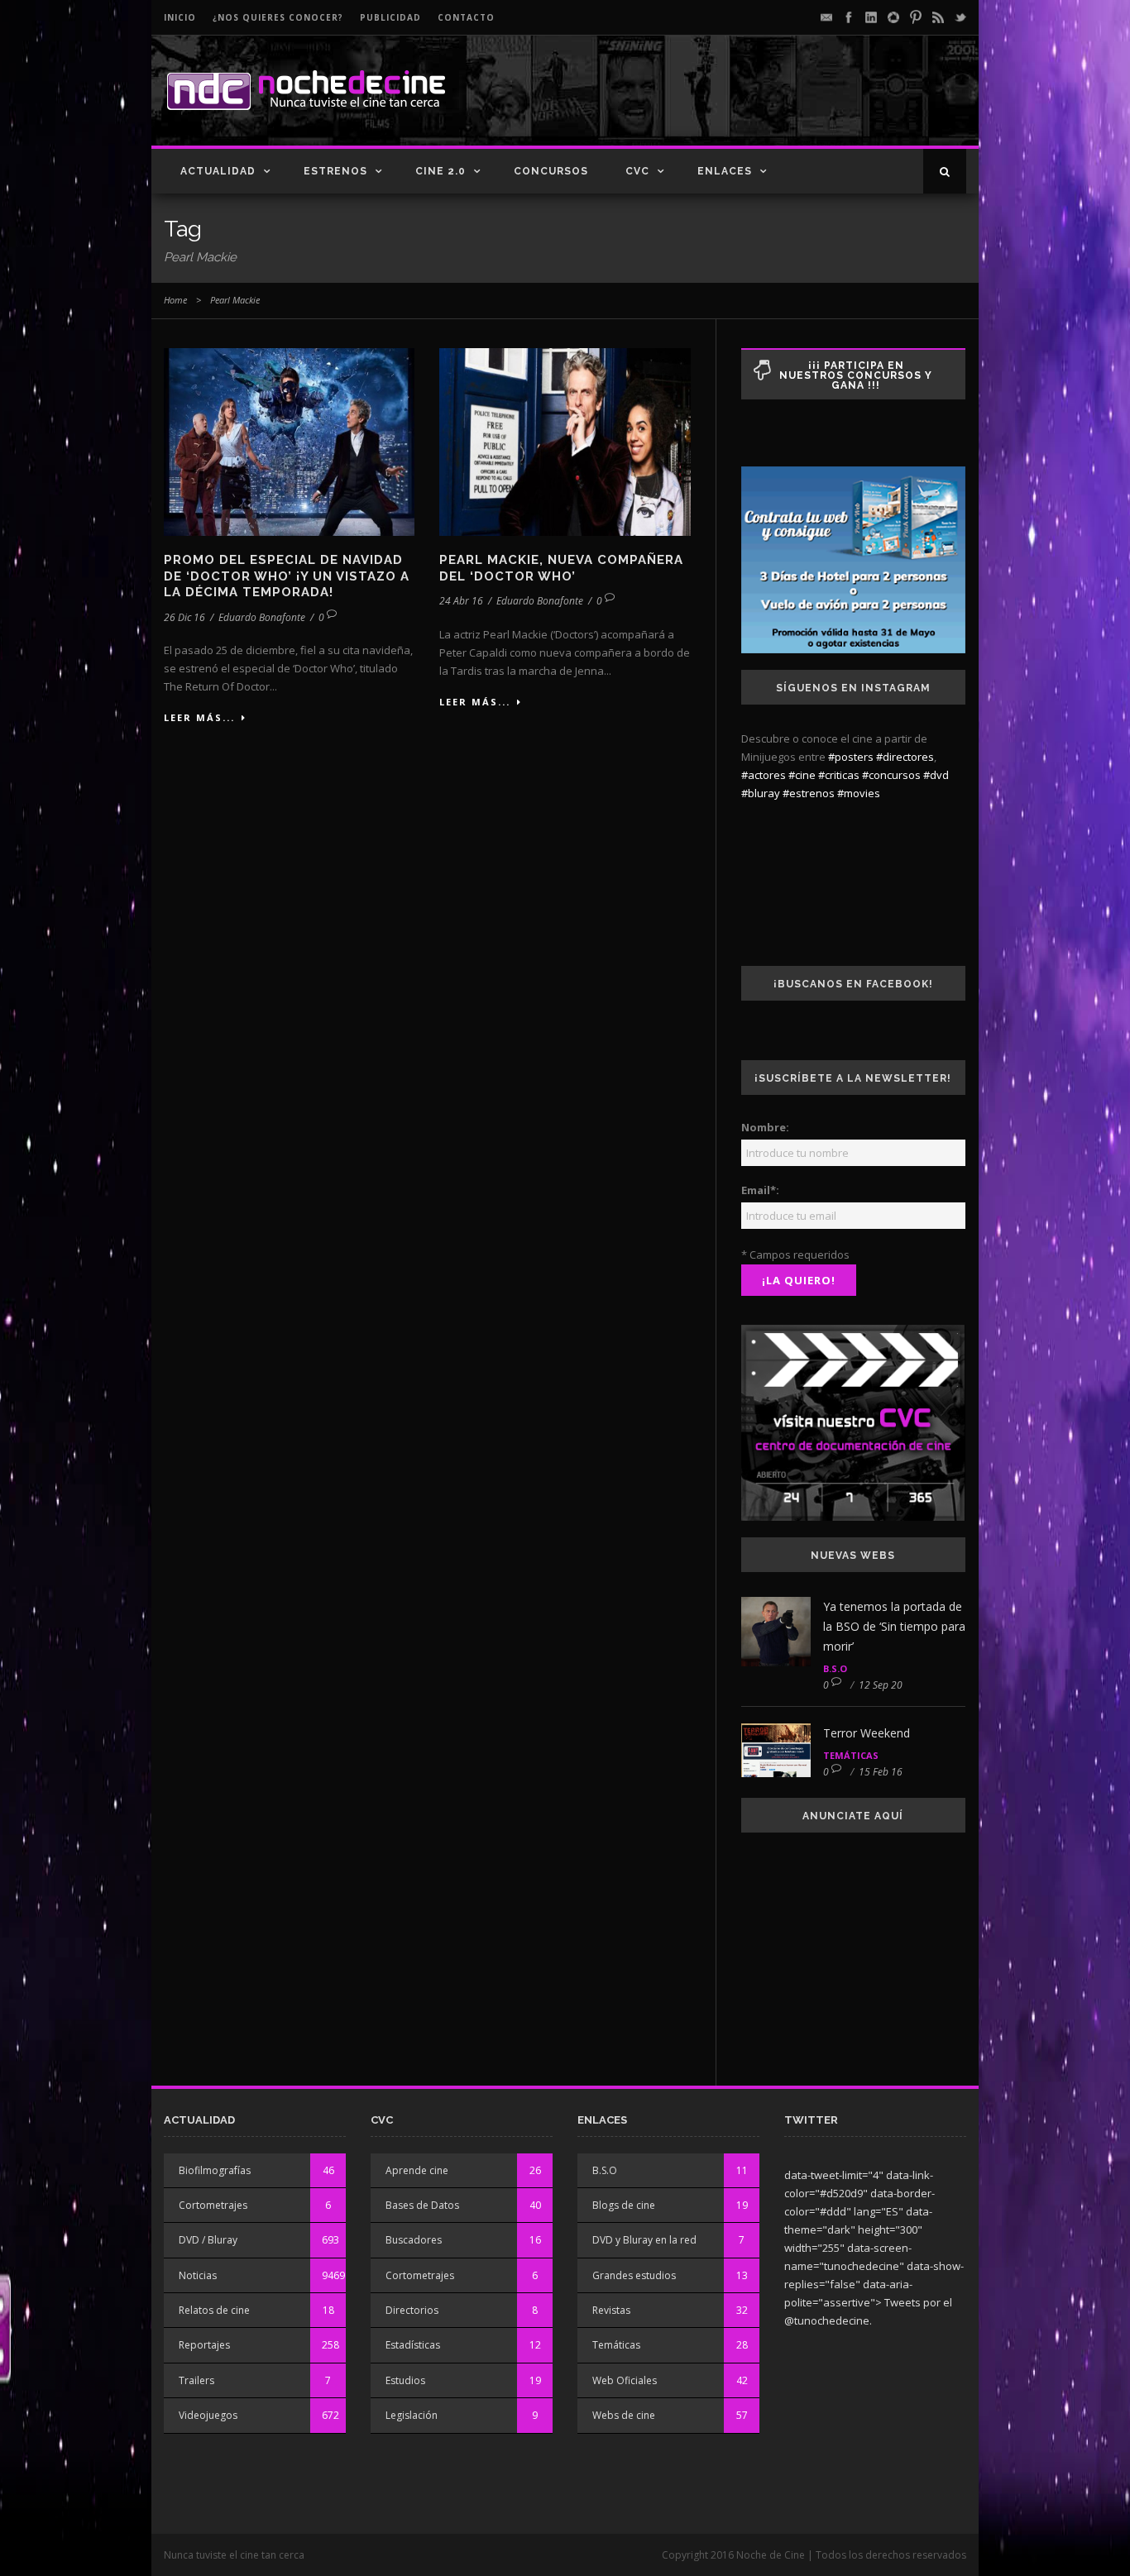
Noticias (198, 2275)
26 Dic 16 (184, 617)
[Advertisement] (773, 104)
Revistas (611, 2310)
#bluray (761, 793)
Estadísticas (413, 2345)
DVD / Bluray (208, 2240)
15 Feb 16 (881, 1772)
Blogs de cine (624, 2205)
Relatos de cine (214, 2310)
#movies (859, 793)
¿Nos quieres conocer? (278, 17)
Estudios (405, 2380)
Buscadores (414, 2240)
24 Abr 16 (461, 601)
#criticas (839, 775)
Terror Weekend (867, 1733)
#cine (802, 775)
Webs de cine (624, 2415)
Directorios (412, 2310)
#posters (851, 757)
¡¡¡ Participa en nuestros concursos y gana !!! (856, 375)
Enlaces (725, 171)
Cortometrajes (213, 2205)
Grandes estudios (634, 2275)
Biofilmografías (215, 2170)
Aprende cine (417, 2170)
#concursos (891, 775)
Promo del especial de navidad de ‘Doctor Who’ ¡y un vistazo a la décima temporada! (287, 576)
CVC (637, 171)
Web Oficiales (625, 2380)
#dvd (936, 775)
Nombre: (765, 1127)
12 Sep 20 (881, 1685)
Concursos (551, 171)
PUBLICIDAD (390, 17)
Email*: (760, 1190)
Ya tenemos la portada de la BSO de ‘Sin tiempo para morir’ (894, 1626)
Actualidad (218, 171)
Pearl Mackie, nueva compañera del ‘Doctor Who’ (561, 568)
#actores (764, 775)
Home (175, 300)
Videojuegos (208, 2415)
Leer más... (199, 717)
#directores (905, 757)
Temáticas (851, 1755)
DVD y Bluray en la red (644, 2240)
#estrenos (809, 793)
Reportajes (204, 2345)
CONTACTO (466, 17)
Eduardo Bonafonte (262, 617)
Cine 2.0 (441, 171)
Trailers (196, 2380)
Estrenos (335, 171)
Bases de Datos (422, 2205)
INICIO (180, 17)
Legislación (412, 2415)
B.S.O (835, 1668)
